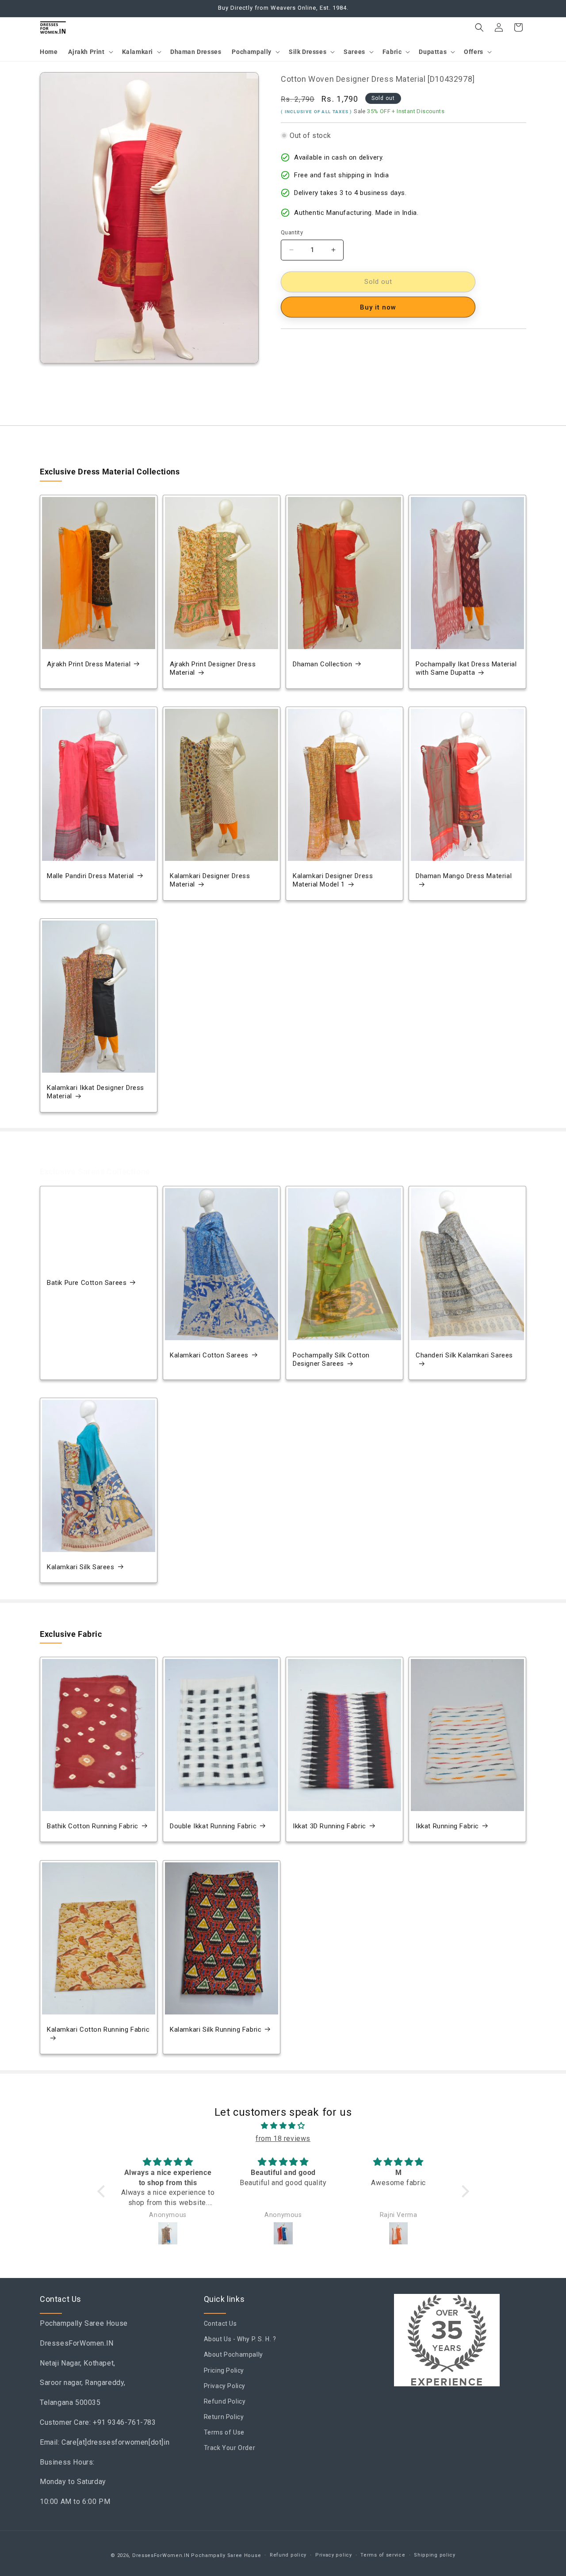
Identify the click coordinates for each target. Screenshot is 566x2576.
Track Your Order (230, 2448)
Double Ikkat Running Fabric (213, 1826)
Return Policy (224, 2417)
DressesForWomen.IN (161, 2555)
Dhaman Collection (322, 664)
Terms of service (383, 2555)
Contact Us (220, 2324)
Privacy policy (334, 2555)
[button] (90, 52)
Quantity (292, 232)
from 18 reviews (283, 2138)
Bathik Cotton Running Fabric (93, 1826)
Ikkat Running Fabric (447, 1826)
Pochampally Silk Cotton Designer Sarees (331, 1360)
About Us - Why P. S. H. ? (240, 2339)
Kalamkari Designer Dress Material (210, 880)
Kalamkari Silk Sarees (81, 1567)
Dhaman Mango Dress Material (464, 876)
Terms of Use (224, 2433)
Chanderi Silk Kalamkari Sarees (464, 1355)
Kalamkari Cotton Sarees (209, 1355)
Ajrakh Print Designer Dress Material (213, 669)
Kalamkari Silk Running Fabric (216, 2029)
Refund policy (288, 2555)
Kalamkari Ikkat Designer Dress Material (96, 1092)
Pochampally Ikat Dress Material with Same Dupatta (466, 669)
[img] (283, 2126)
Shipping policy (435, 2555)
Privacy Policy (225, 2386)
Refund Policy (225, 2401)
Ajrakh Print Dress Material (89, 664)
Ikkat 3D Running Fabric (329, 1826)
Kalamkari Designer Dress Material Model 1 (333, 880)
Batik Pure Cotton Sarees (87, 1283)
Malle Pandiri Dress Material (90, 876)
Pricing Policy (224, 2370)
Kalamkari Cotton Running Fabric (98, 2029)
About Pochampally (233, 2355)
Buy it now (378, 307)
